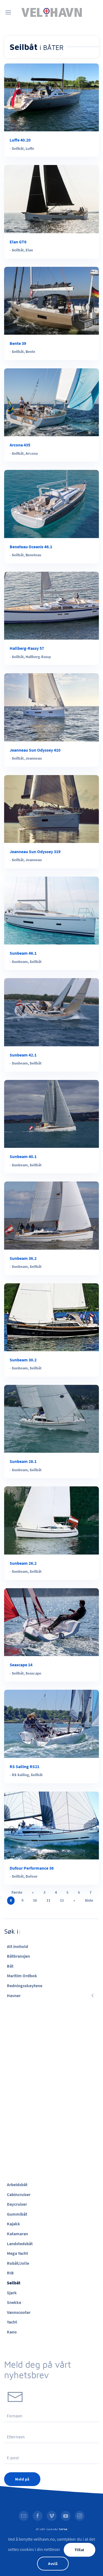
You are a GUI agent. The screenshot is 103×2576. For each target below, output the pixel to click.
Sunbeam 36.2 (23, 1258)
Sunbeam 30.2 (23, 1360)
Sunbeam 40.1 (23, 1156)
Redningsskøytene (25, 1986)
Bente (30, 352)
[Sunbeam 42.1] (51, 1012)
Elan (29, 250)
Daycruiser (17, 2204)
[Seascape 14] (51, 1622)
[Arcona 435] (51, 402)
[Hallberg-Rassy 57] (51, 605)
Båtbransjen (18, 1956)
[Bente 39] (51, 300)
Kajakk (13, 2224)
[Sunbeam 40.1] (51, 1113)
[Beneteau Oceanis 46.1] (51, 504)
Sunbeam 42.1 (23, 1055)
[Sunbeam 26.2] (51, 1520)
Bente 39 (18, 343)
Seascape (33, 1673)
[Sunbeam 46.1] (51, 910)
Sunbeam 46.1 (23, 953)
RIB (10, 2273)
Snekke (14, 2302)
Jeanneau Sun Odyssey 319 (35, 851)
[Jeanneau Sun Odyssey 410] (51, 707)
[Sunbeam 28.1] (51, 1418)
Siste (89, 1900)
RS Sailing (20, 1775)
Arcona (32, 453)
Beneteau (33, 555)
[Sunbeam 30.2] (51, 1317)
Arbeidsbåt (17, 2184)
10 (35, 1900)
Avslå (53, 2564)
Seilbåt (18, 148)
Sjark (12, 2293)
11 (48, 1900)
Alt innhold (17, 1946)
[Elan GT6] (51, 198)
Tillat (80, 2550)
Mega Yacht (17, 2253)
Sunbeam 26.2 (23, 1563)
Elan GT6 (18, 242)
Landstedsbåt (20, 2244)
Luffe (30, 148)
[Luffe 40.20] (51, 97)
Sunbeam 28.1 (23, 1461)
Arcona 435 (20, 445)
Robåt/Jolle (18, 2263)
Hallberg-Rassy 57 (27, 648)
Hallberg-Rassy (38, 657)
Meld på (22, 2479)
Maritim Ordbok (22, 1976)
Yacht (12, 2322)
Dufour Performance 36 (32, 1868)
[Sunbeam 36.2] (51, 1215)
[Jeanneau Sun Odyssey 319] (51, 808)
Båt (10, 1966)
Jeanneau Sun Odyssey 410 (35, 750)
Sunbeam (20, 962)
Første (17, 1892)
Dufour (32, 1876)
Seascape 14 (21, 1665)
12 (62, 1900)
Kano (12, 2332)
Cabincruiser (19, 2194)
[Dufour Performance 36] (51, 1825)
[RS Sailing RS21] (51, 1723)
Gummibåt (17, 2214)
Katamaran (17, 2234)
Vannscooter (19, 2312)
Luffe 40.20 (20, 140)
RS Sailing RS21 (24, 1766)
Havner (14, 1995)
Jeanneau (34, 758)
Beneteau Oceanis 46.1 (31, 547)
